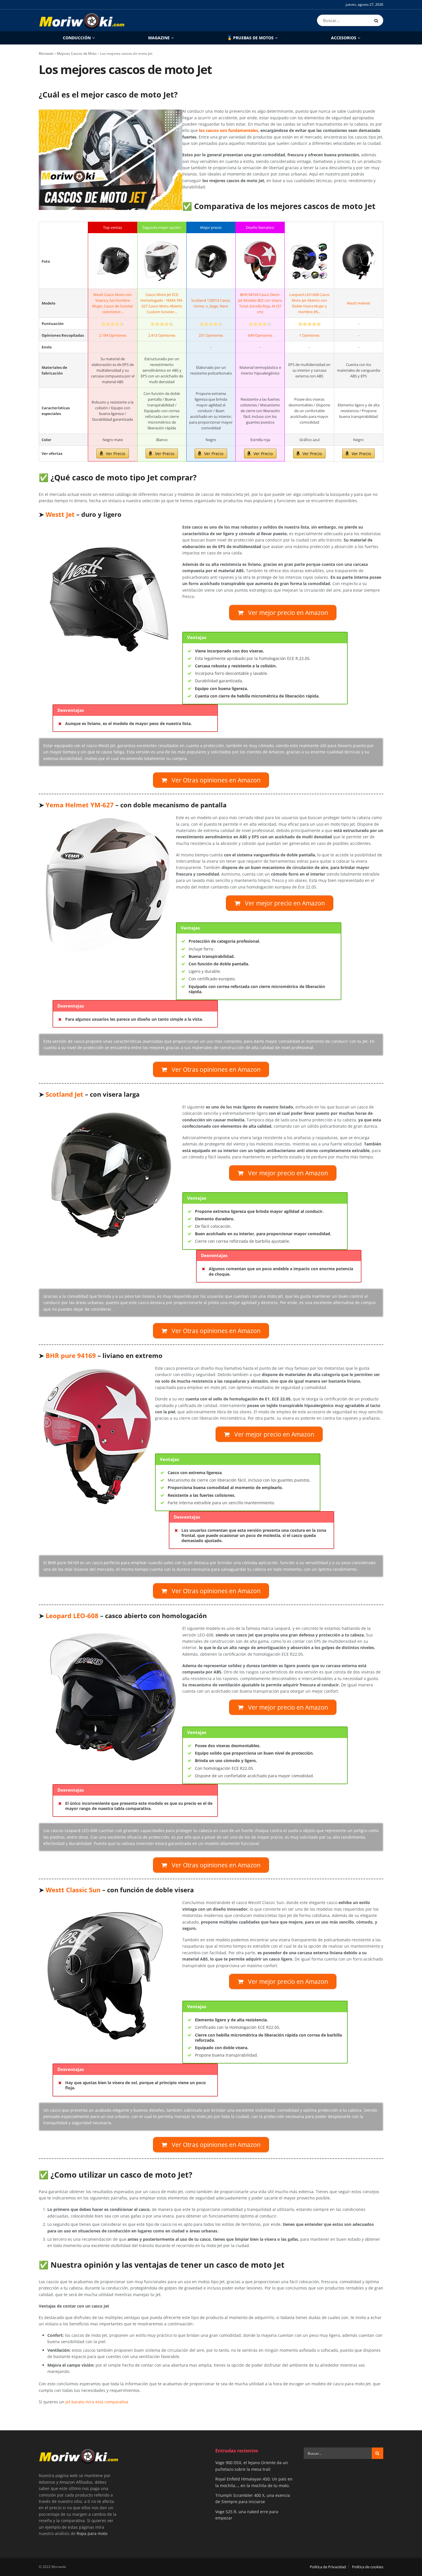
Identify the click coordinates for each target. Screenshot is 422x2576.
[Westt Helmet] (359, 261)
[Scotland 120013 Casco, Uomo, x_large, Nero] (211, 261)
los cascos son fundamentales (229, 130)
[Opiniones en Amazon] (113, 324)
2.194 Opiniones (113, 335)
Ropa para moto (92, 2533)
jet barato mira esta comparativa (97, 2402)
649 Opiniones (260, 335)
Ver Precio (116, 454)
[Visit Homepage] (82, 20)
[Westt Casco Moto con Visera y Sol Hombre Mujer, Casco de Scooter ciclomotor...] (113, 261)
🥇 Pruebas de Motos (250, 38)
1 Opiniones (309, 335)
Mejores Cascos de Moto (77, 53)
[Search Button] (377, 20)
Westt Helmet (359, 303)
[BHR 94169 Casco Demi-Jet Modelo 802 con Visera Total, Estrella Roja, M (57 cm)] (260, 261)
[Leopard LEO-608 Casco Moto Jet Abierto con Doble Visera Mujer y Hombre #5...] (309, 261)
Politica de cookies (368, 2567)
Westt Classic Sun (73, 1890)
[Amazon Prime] (113, 348)
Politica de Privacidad (328, 2567)
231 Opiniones (211, 335)
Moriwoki (46, 53)
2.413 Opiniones (162, 335)
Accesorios (344, 38)
